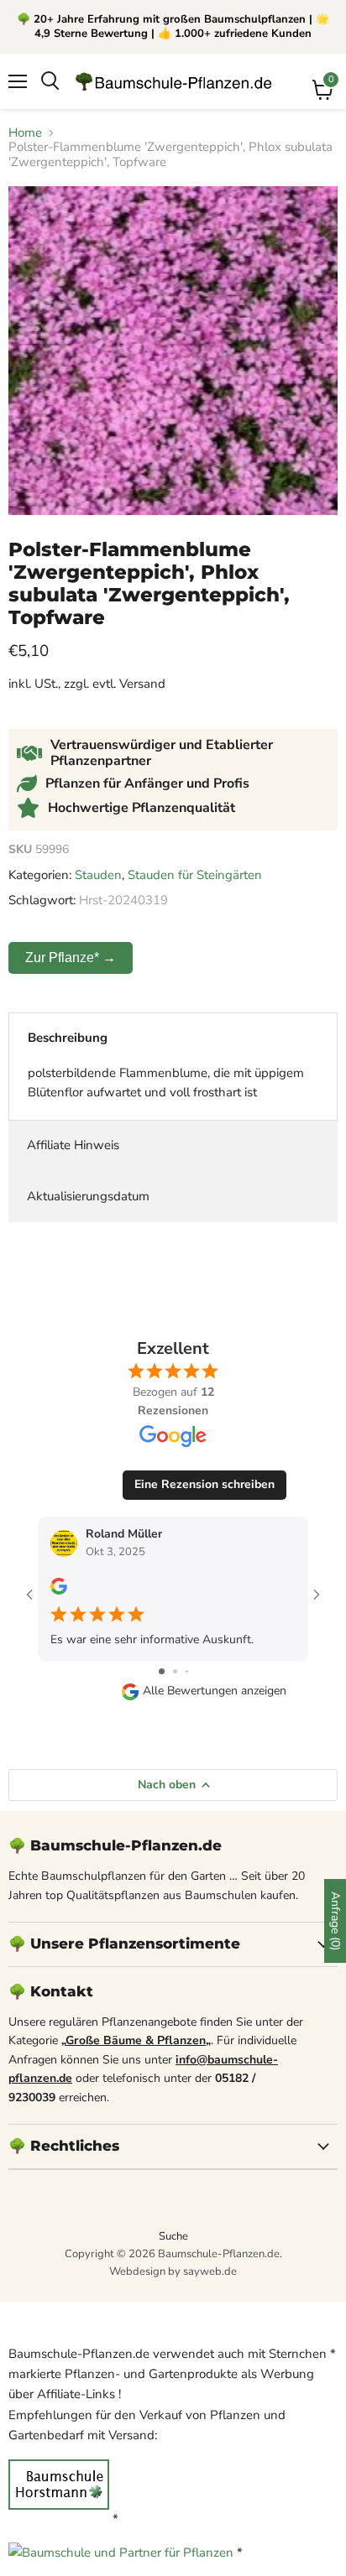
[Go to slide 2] (175, 1671)
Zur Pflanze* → (71, 958)
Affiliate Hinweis (73, 1145)
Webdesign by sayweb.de (173, 2272)
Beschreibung (68, 1038)
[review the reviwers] (59, 1591)
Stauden (98, 875)
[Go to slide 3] (187, 1671)
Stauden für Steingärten (195, 875)
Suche (173, 2236)
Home (25, 133)
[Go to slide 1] (162, 1671)
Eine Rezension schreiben (204, 1484)
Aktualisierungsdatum (88, 1196)
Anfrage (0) (336, 1921)
